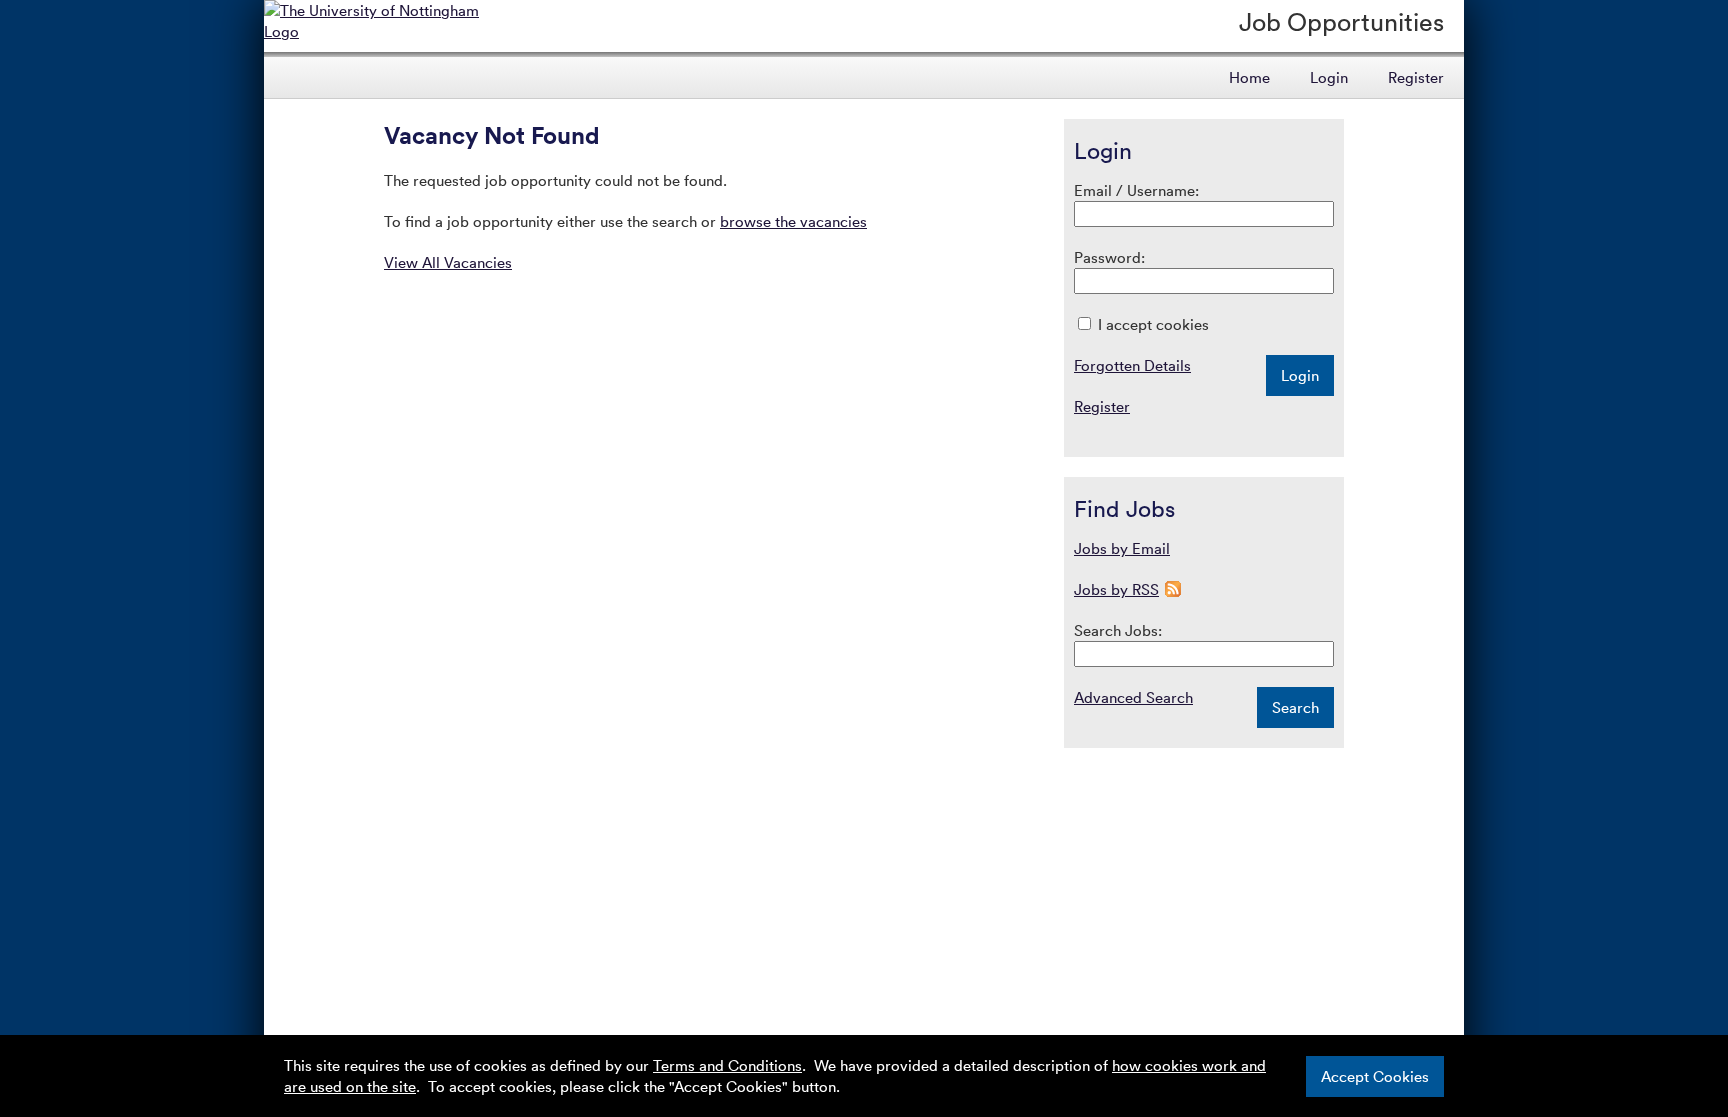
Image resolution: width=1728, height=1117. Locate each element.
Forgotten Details (1132, 365)
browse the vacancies (793, 221)
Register (1416, 77)
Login (1329, 77)
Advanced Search (1133, 697)
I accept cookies (1151, 324)
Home (1249, 77)
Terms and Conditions (727, 1065)
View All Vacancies (448, 262)
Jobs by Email (1122, 548)
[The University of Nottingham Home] (385, 31)
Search (1295, 707)
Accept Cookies (1375, 1076)
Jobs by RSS (1116, 589)
